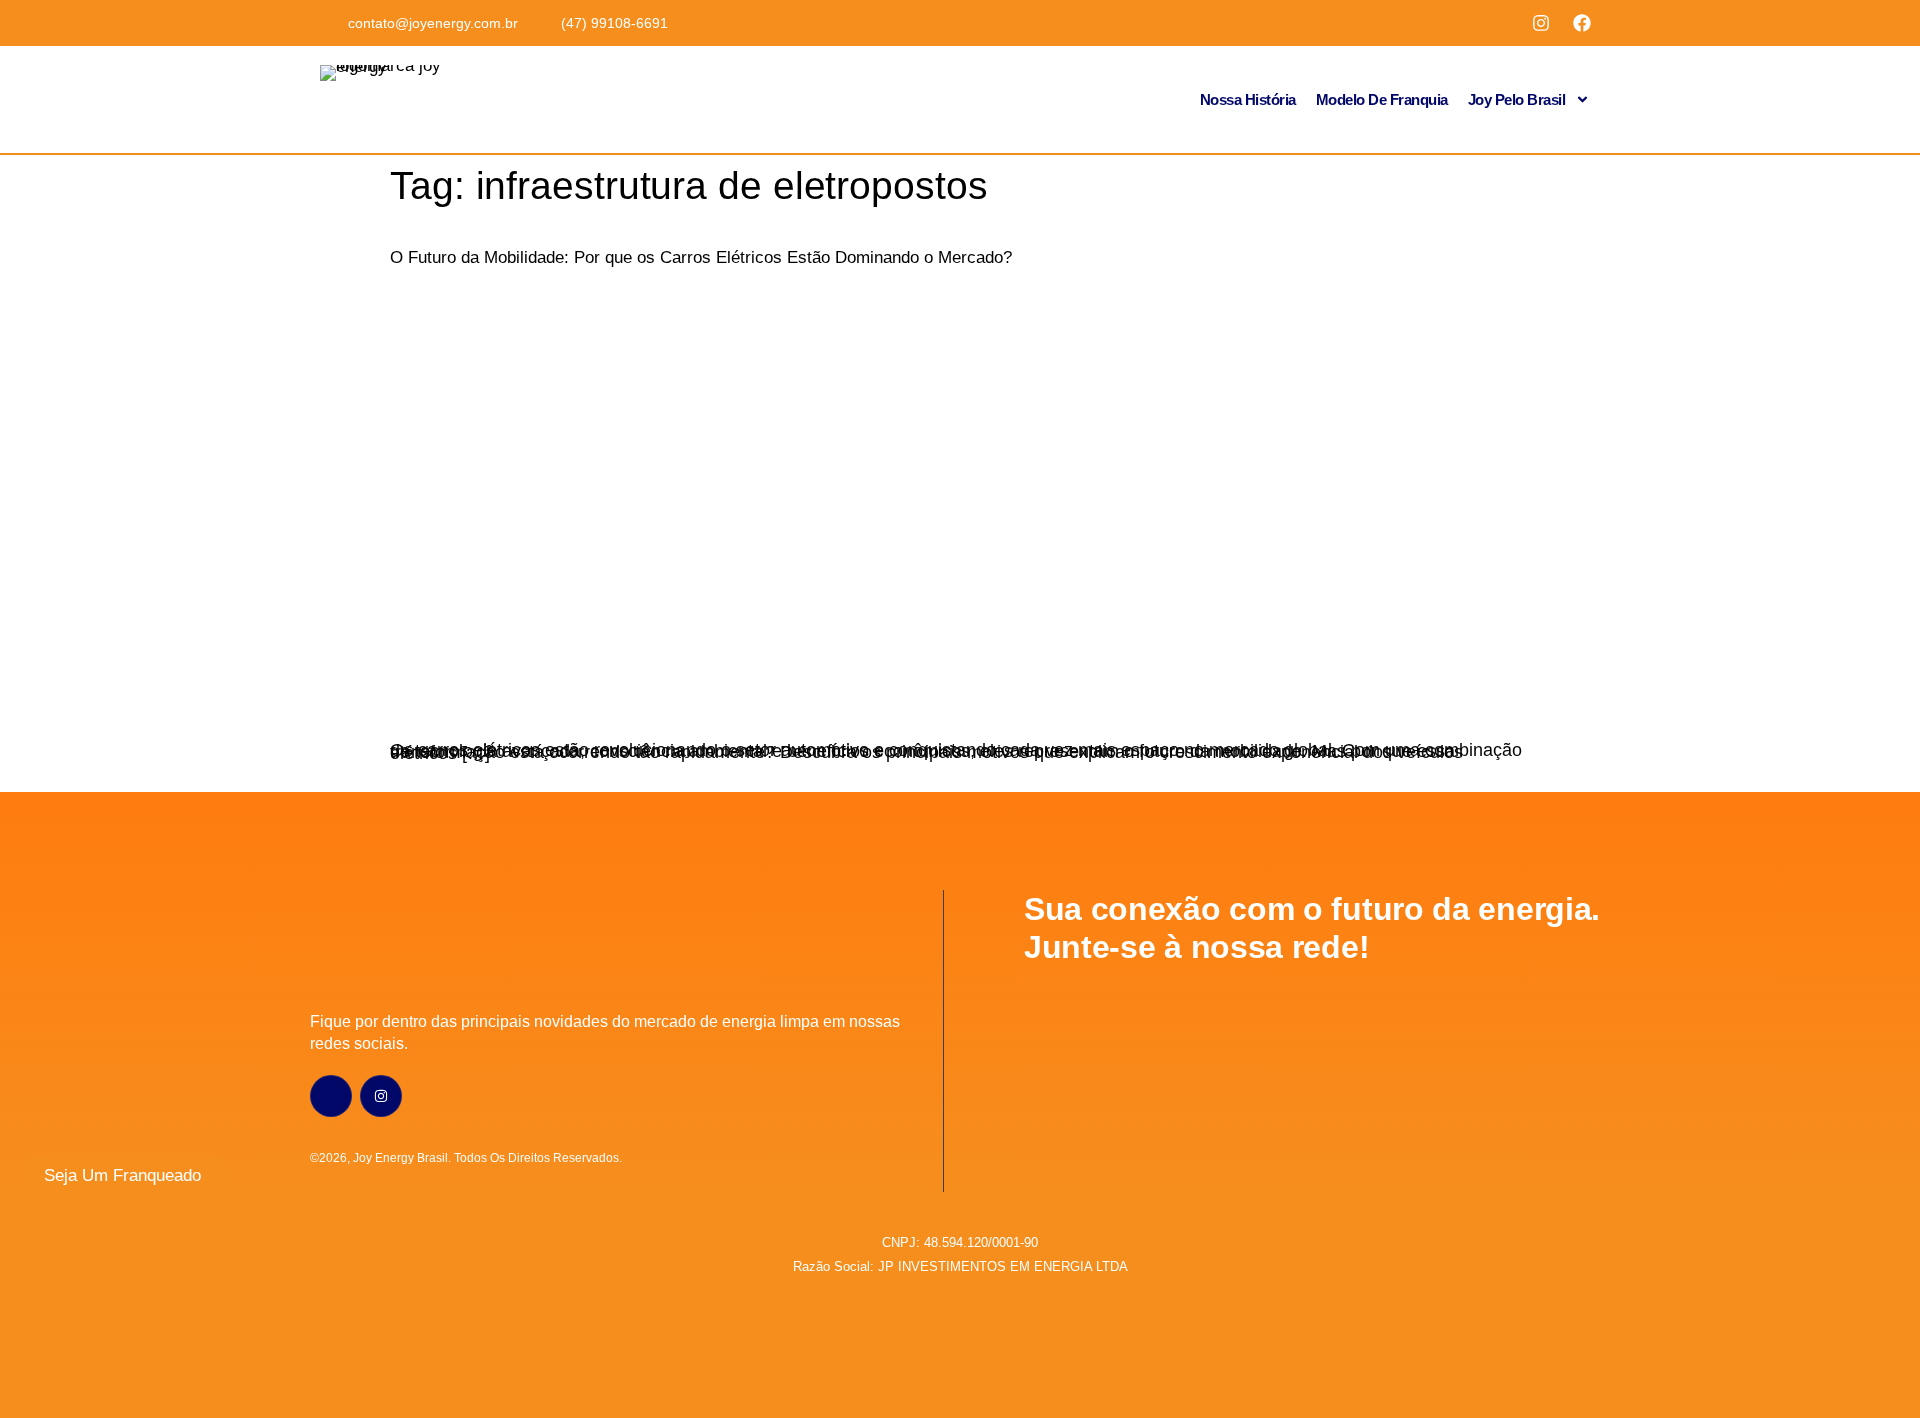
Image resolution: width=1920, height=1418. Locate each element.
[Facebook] (1582, 23)
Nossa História (1248, 99)
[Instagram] (1541, 23)
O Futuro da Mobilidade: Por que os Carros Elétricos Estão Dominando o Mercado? (701, 257)
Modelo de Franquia (1382, 99)
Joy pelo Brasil (1517, 99)
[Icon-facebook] (331, 1096)
